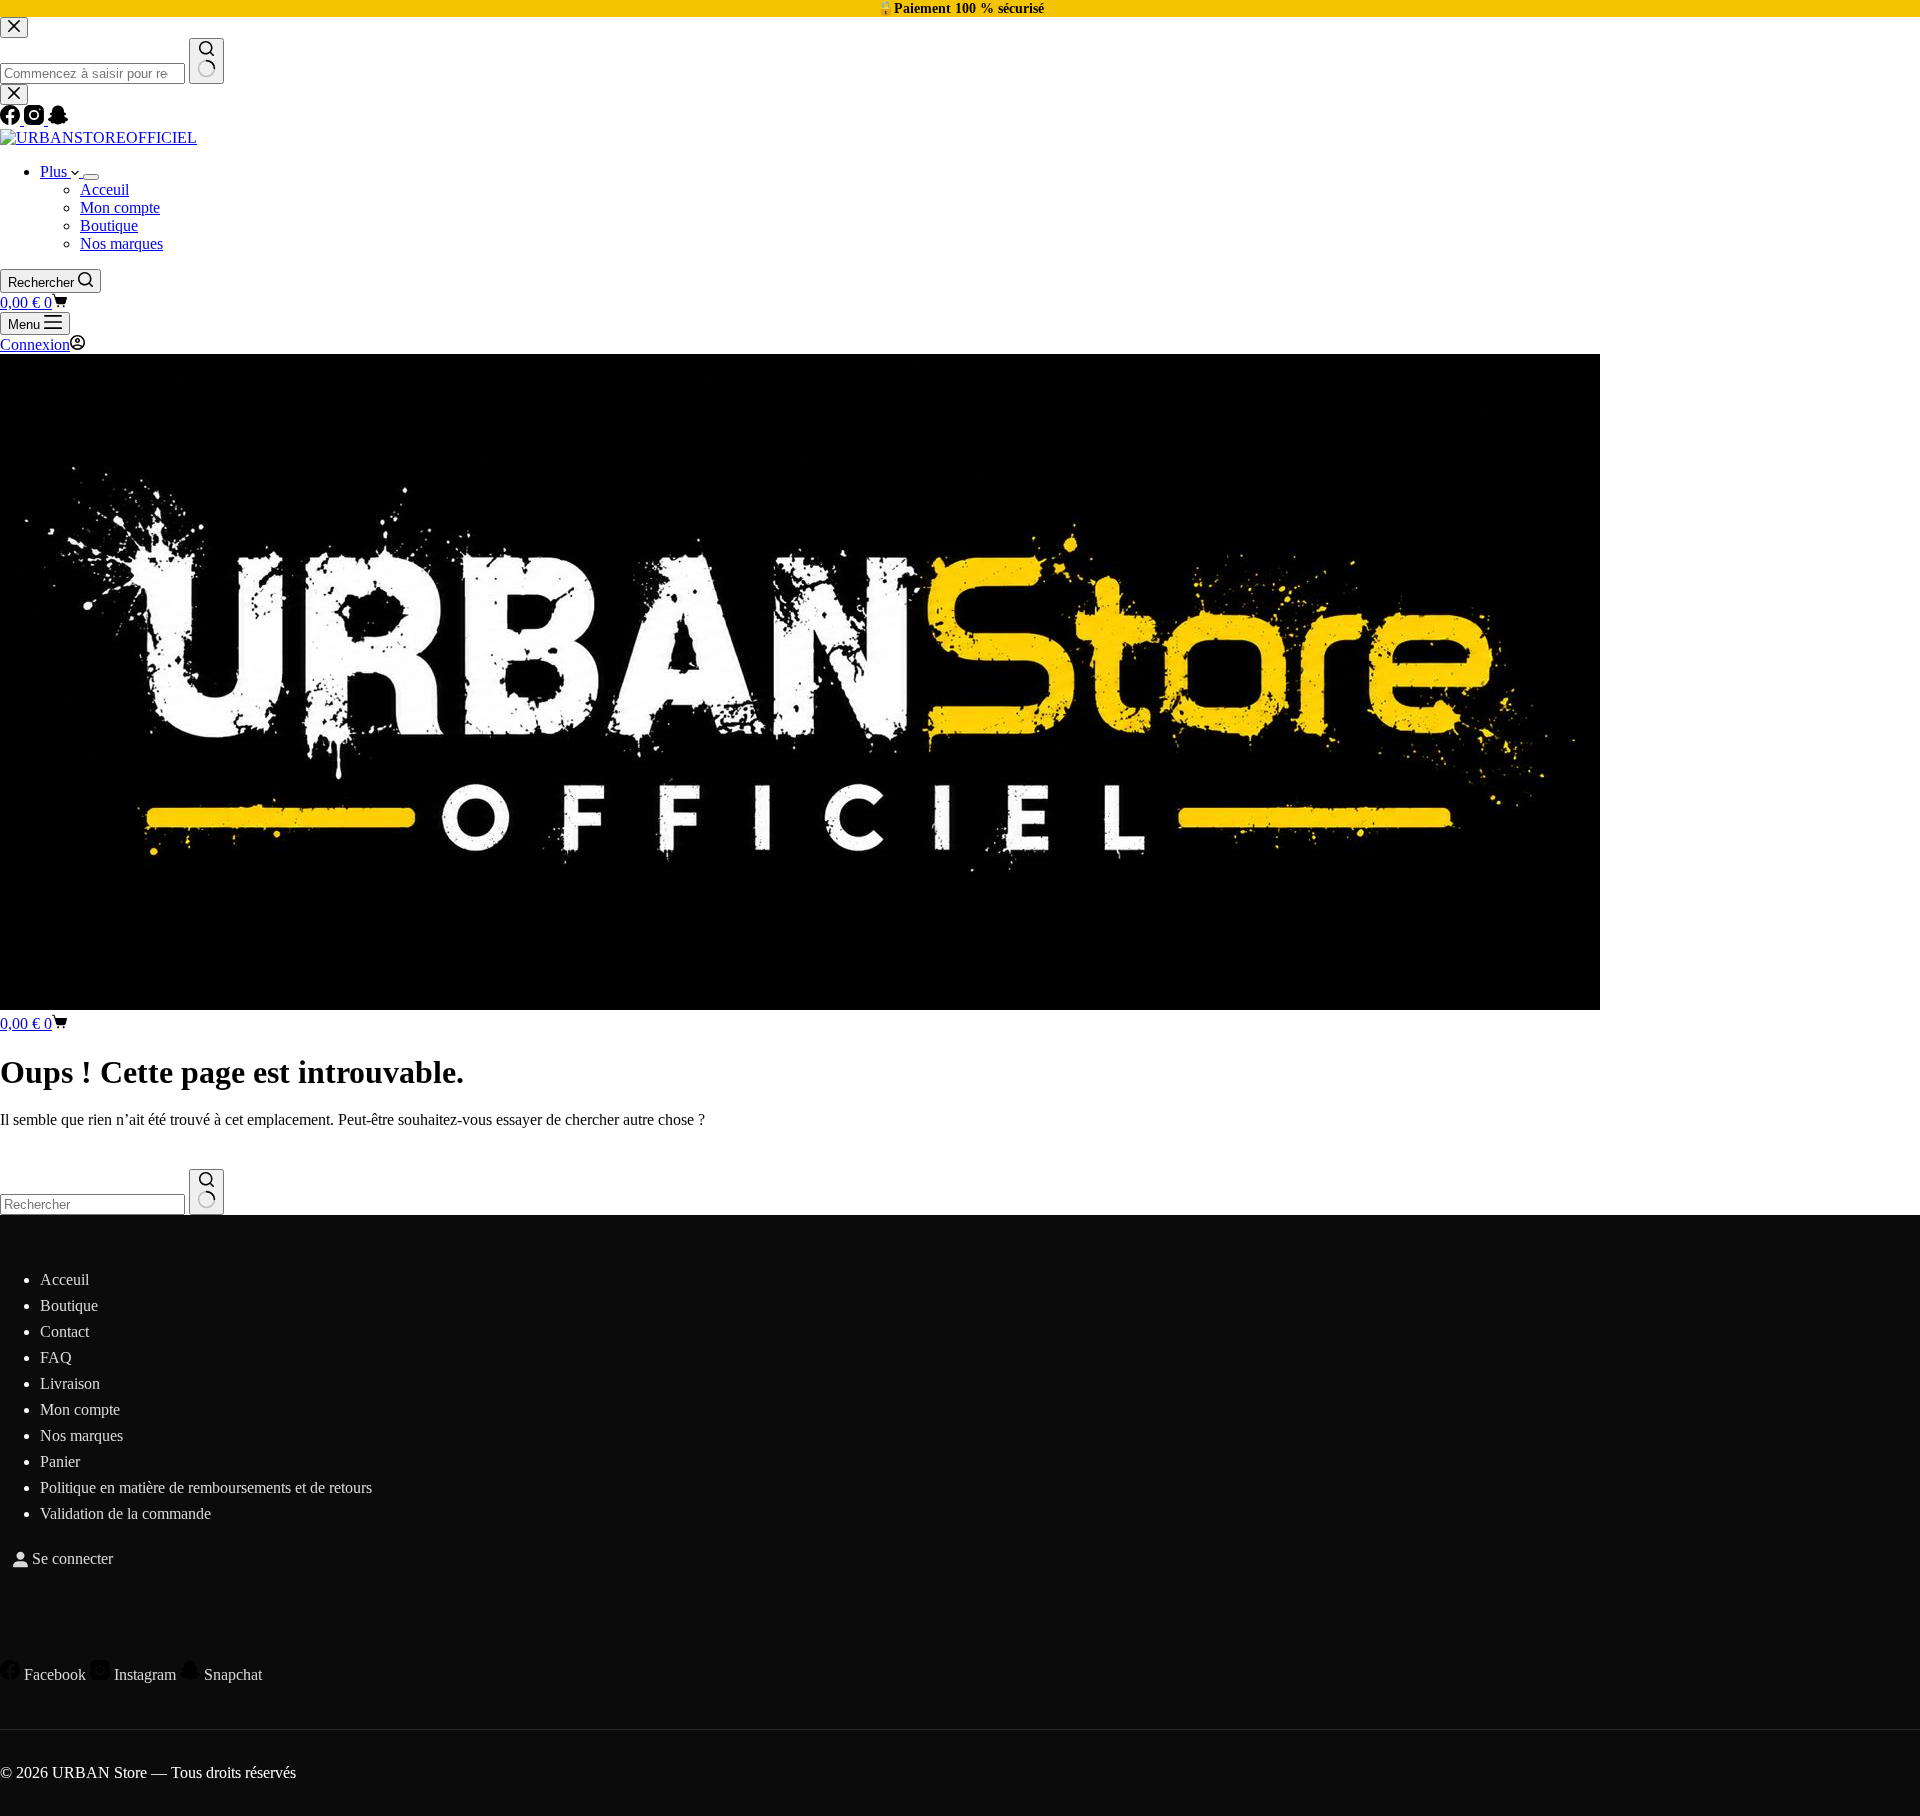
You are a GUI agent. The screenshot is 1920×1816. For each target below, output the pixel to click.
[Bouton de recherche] (206, 1192)
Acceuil (104, 189)
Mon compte (120, 207)
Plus (55, 171)
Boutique (109, 225)
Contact (64, 1331)
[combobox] (92, 1204)
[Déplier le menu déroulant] (91, 177)
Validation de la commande (125, 1513)
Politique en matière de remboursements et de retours (206, 1487)
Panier (60, 1461)
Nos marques (121, 243)
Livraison (70, 1383)
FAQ (56, 1357)
